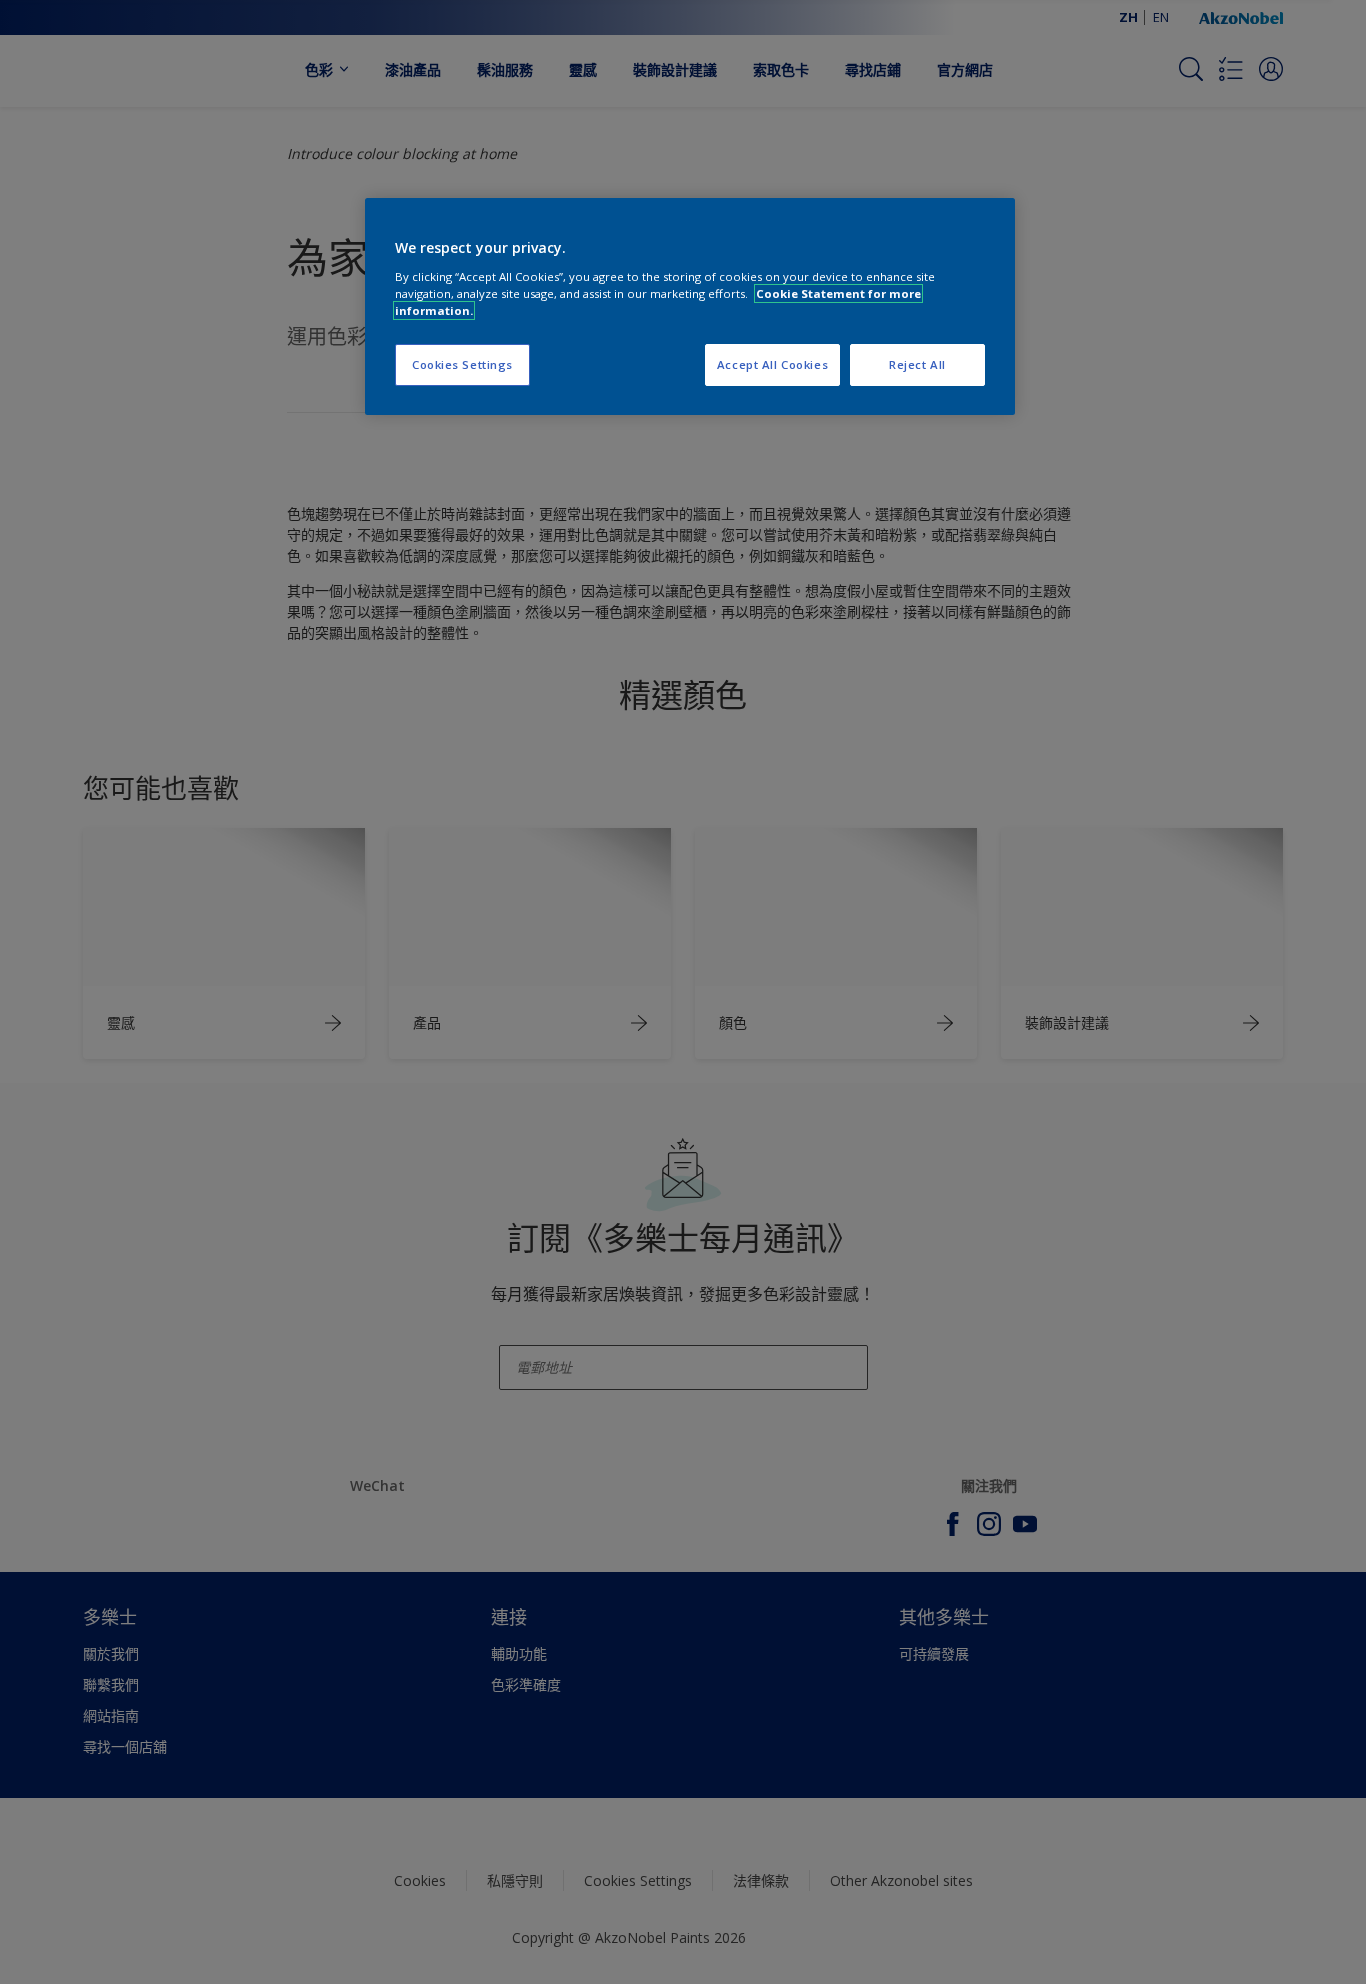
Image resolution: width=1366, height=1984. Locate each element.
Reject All (917, 364)
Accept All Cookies (772, 364)
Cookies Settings (462, 364)
